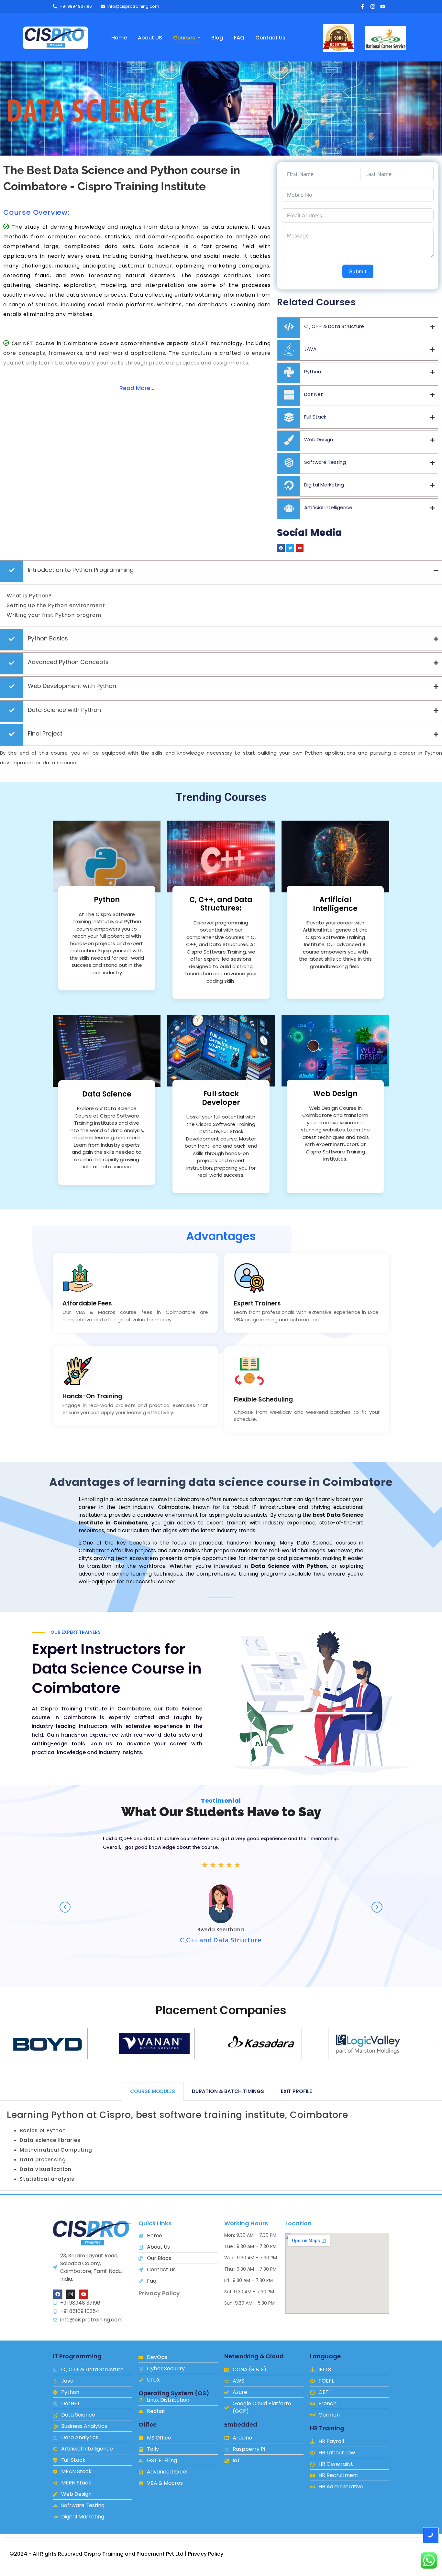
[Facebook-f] (363, 6)
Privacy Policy (159, 2293)
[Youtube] (383, 6)
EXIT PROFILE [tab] (296, 2091)
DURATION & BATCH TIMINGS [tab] (228, 2091)
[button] (8, 2043)
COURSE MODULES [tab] (153, 2091)
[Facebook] (58, 2294)
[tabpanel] (221, 2146)
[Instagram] (373, 6)
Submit (358, 271)
